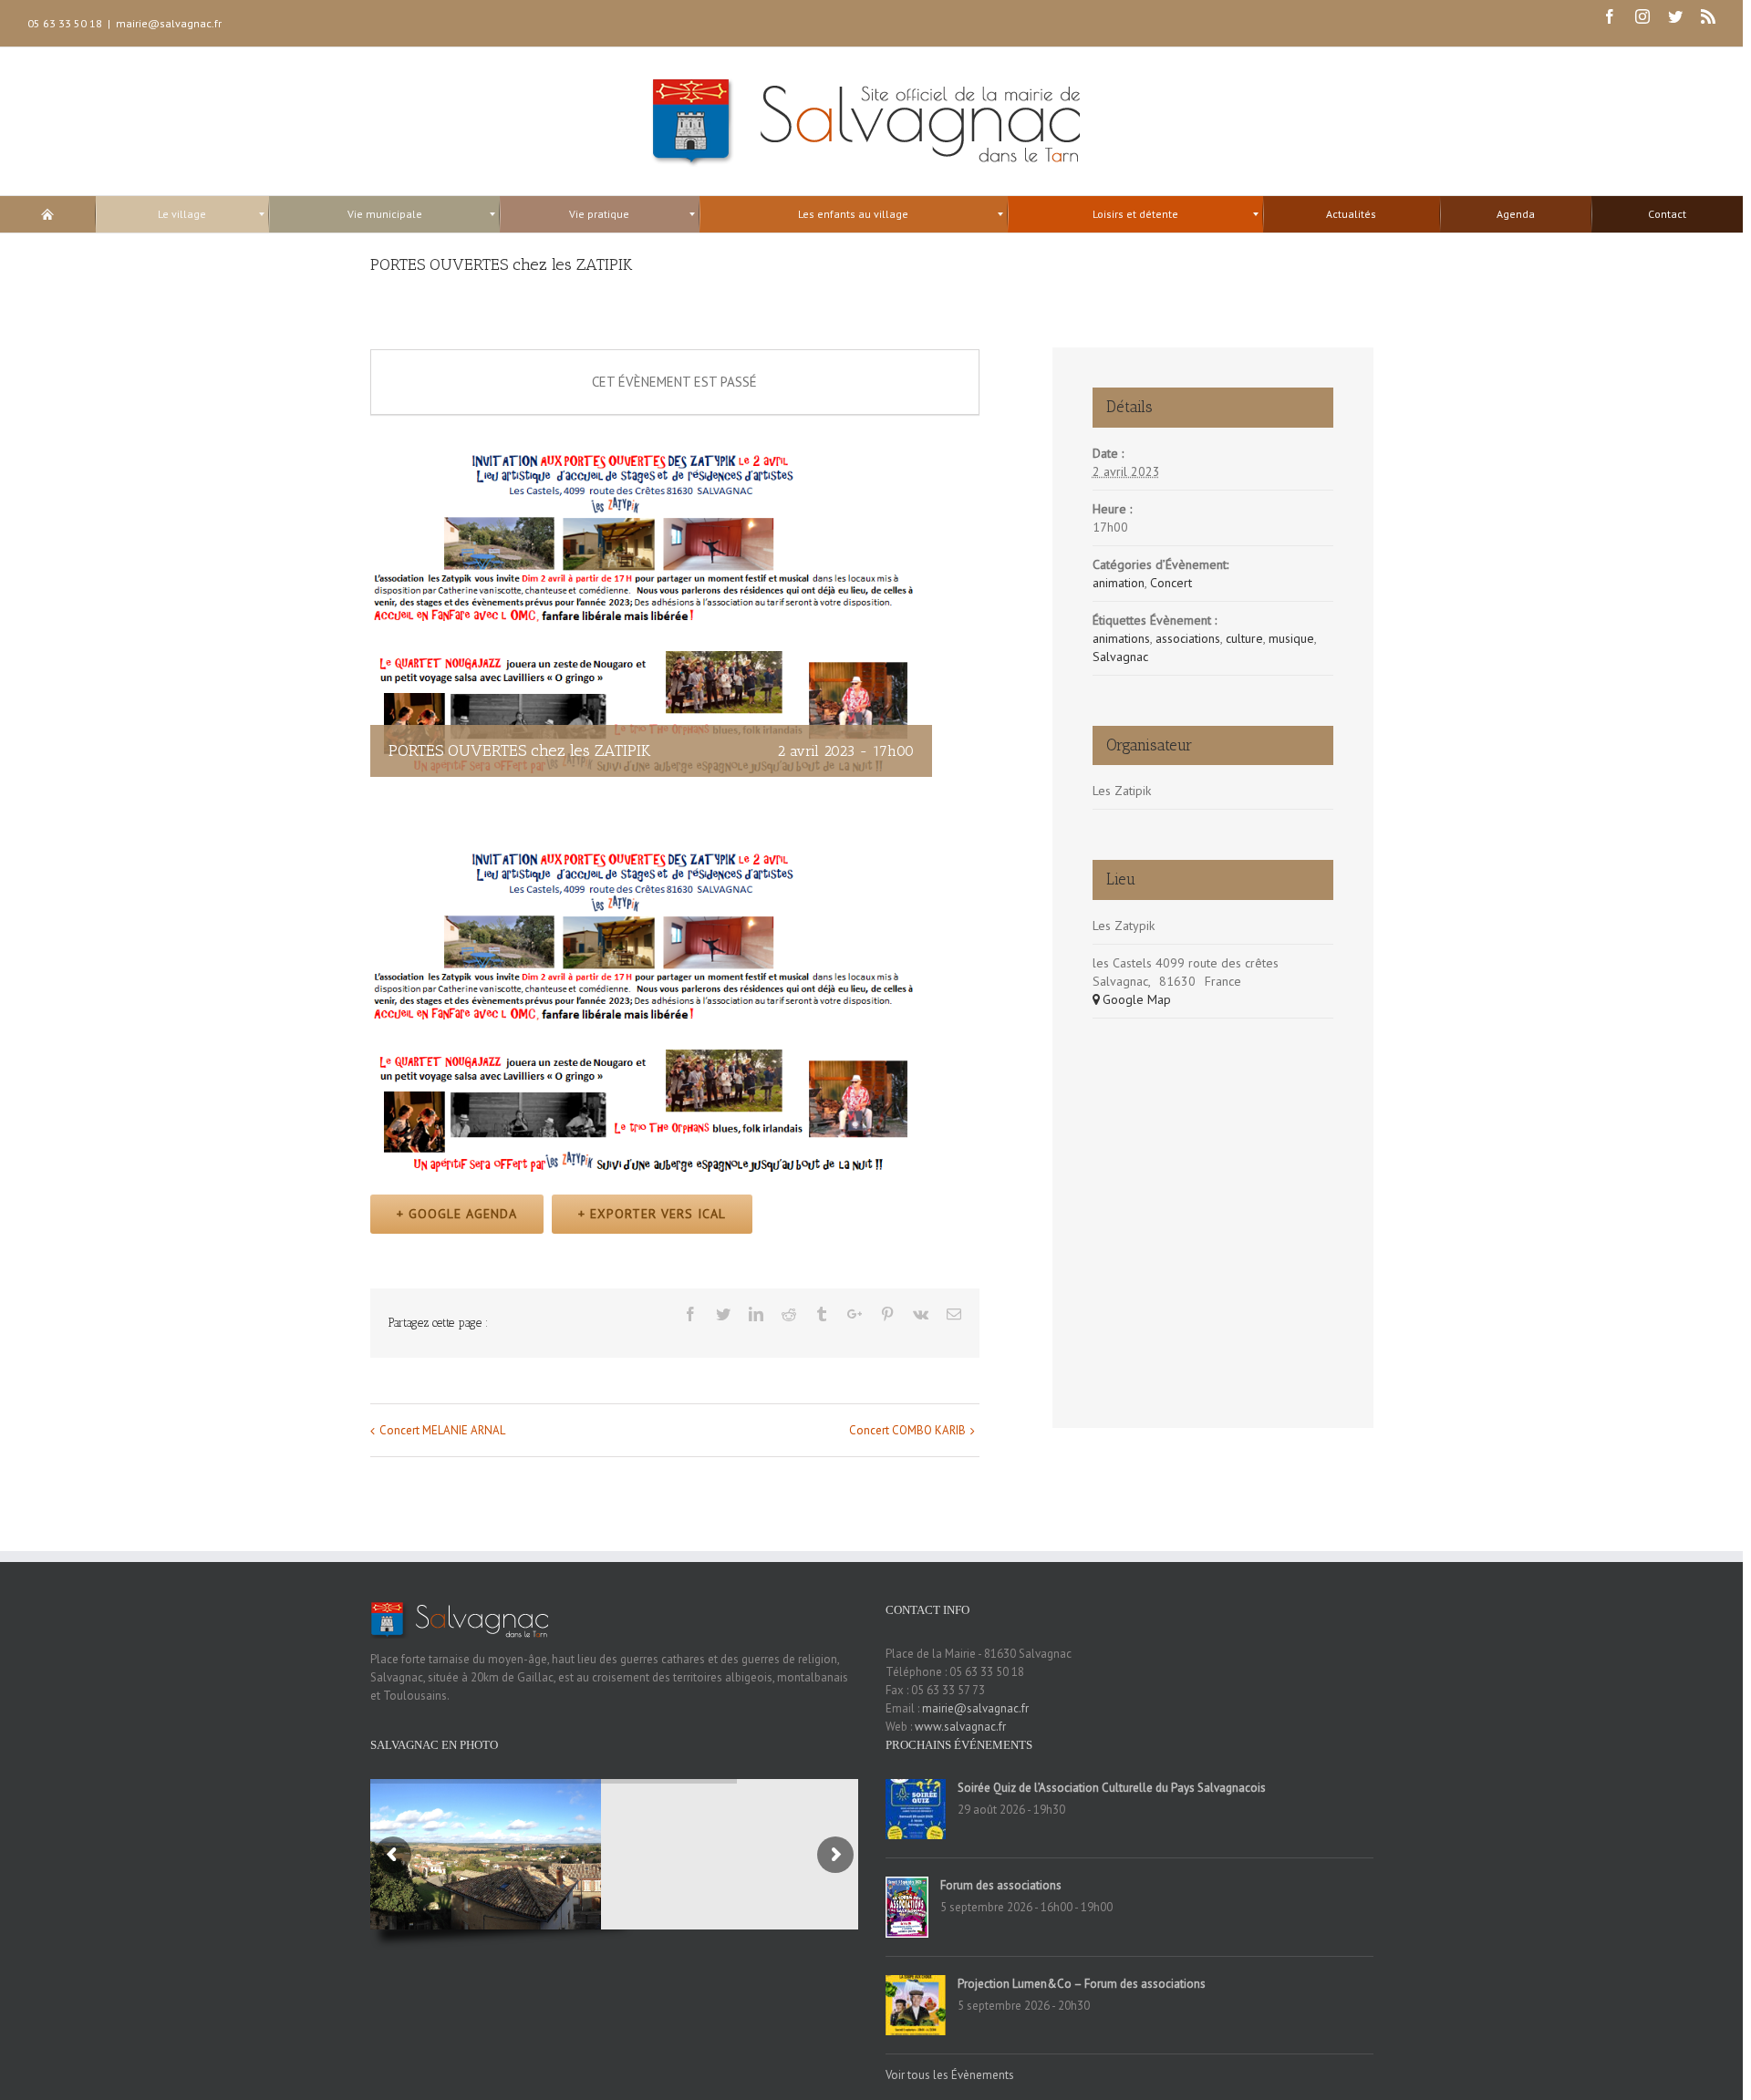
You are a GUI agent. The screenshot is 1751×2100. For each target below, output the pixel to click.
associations (1188, 638)
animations (1121, 638)
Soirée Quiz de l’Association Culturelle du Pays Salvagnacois (1112, 1788)
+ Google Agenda (457, 1214)
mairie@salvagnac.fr (169, 23)
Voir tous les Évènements (950, 2075)
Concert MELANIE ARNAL (442, 1430)
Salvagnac (1120, 657)
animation (1119, 583)
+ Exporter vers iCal (652, 1214)
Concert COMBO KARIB (907, 1430)
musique (1291, 638)
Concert (1171, 583)
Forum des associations (1001, 1885)
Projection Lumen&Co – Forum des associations (1082, 1984)
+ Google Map (1132, 999)
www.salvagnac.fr (960, 1727)
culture (1244, 638)
